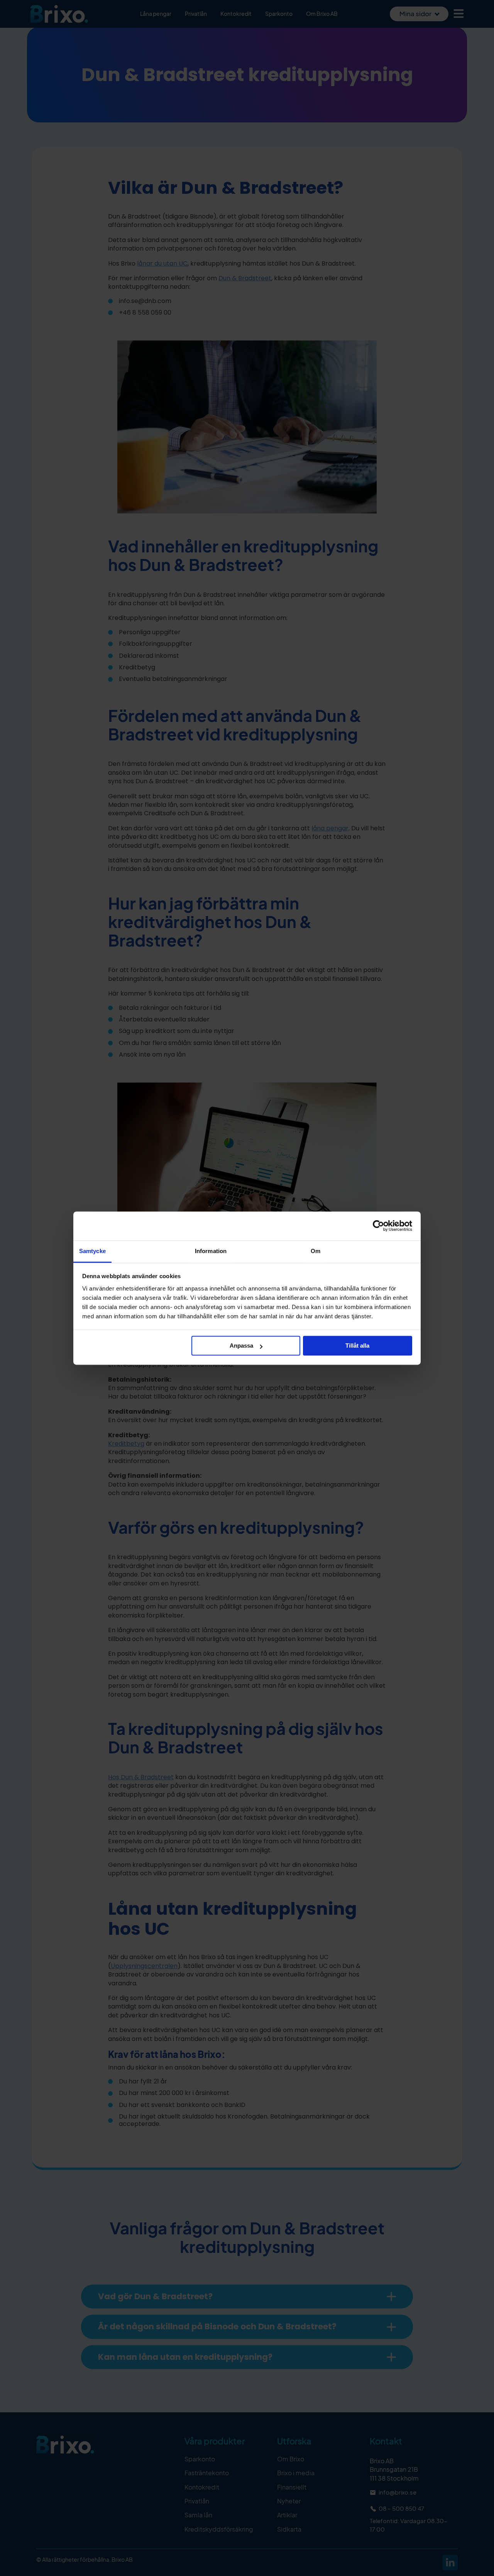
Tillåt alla (357, 1346)
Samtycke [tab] (92, 1251)
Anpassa (241, 1346)
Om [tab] (316, 1251)
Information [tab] (211, 1251)
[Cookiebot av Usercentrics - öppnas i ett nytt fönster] (378, 1226)
